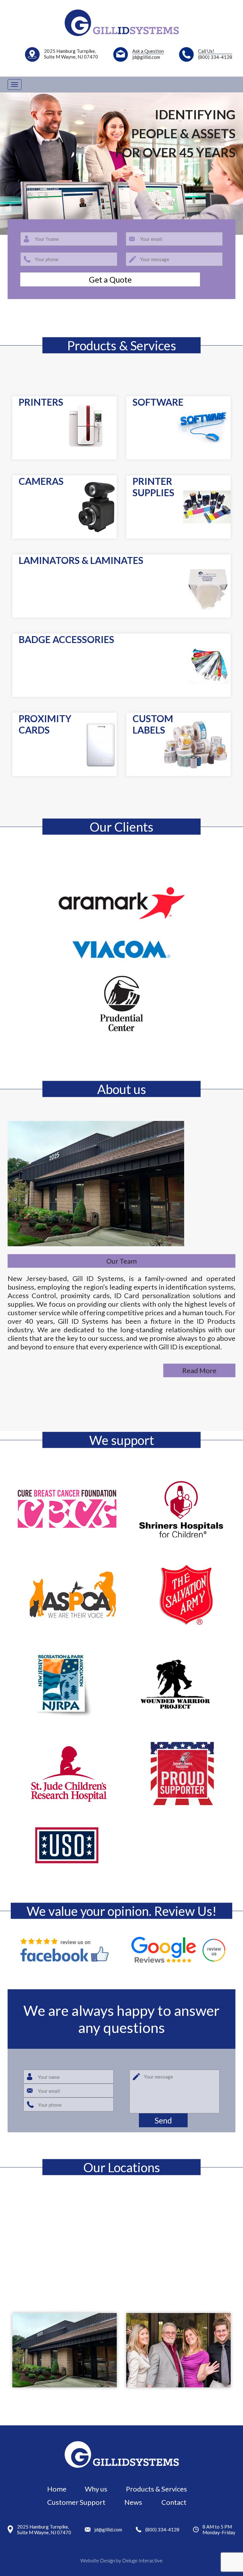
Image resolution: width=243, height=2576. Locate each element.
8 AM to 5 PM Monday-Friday (219, 2529)
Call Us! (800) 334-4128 (215, 54)
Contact (174, 2502)
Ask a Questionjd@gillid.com (148, 54)
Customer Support (76, 2502)
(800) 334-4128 (162, 2529)
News (133, 2502)
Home (57, 2489)
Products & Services (156, 2489)
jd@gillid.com (108, 2529)
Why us (96, 2489)
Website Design (98, 2560)
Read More (199, 1370)
